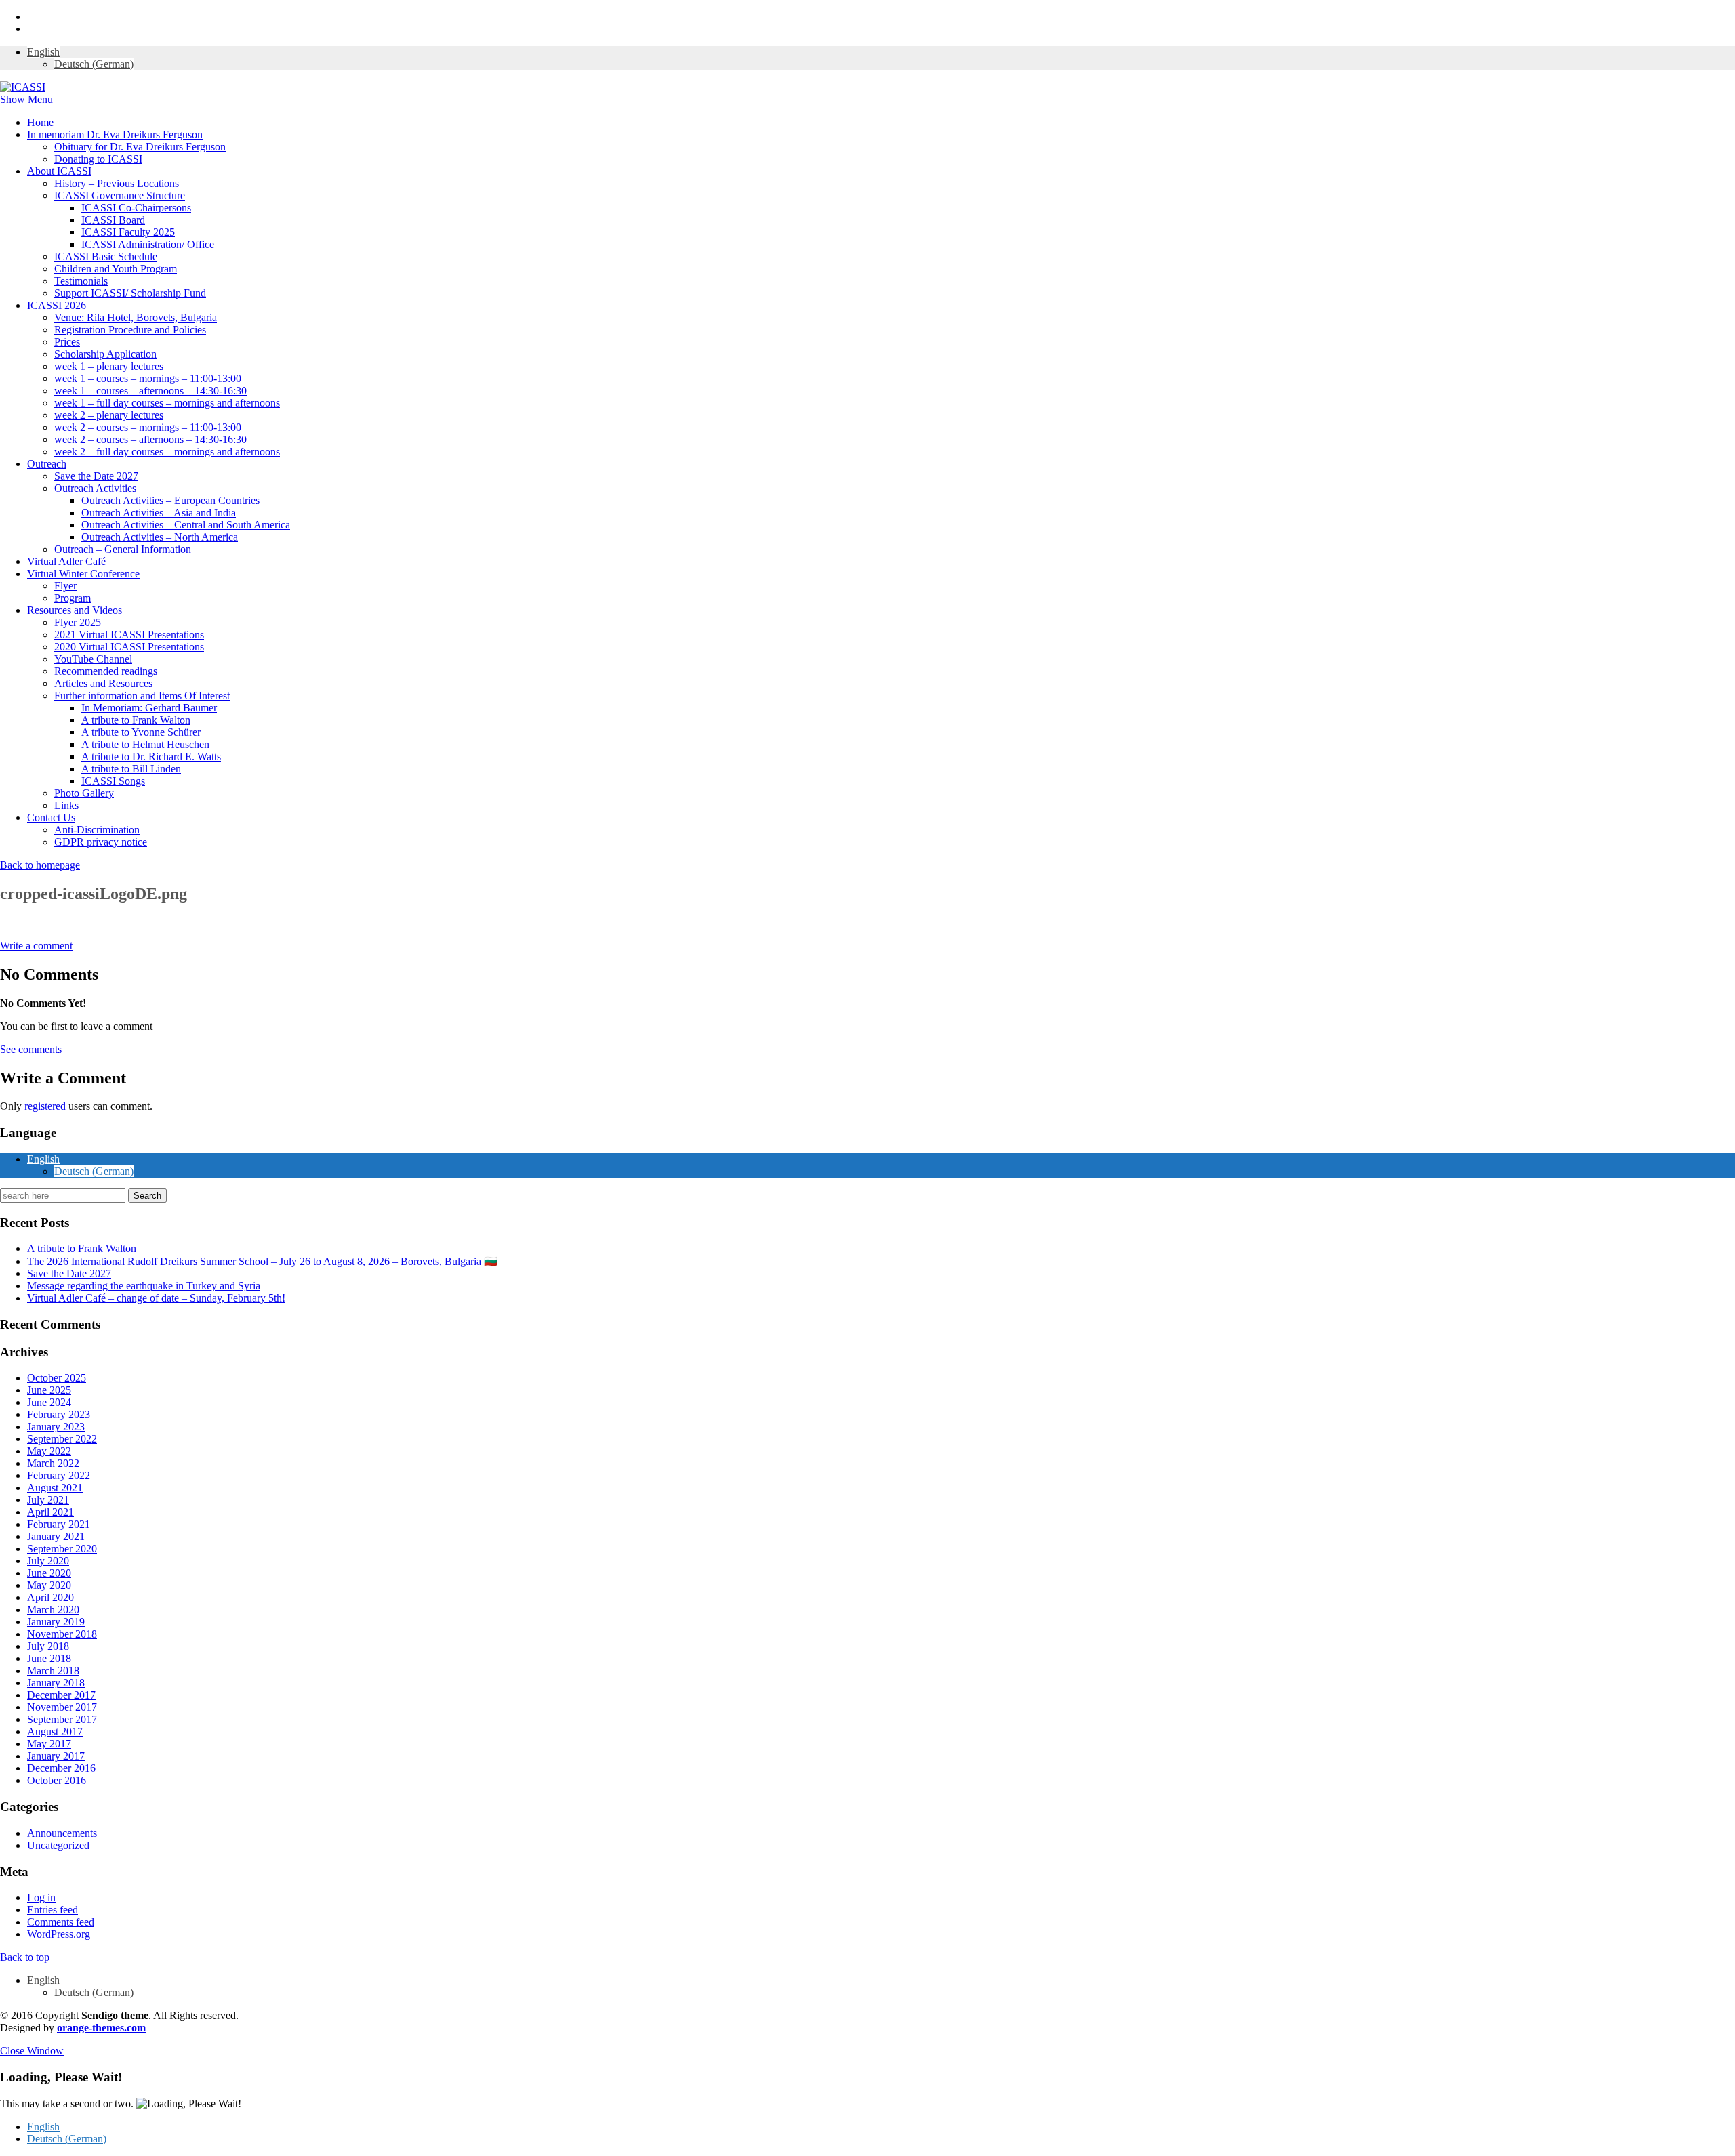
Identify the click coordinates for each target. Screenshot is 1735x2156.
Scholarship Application (105, 354)
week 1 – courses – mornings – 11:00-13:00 (148, 378)
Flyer (65, 586)
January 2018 (56, 1683)
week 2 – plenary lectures (109, 415)
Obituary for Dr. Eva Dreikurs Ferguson (140, 147)
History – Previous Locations (117, 183)
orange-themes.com (101, 2028)
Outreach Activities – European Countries (170, 500)
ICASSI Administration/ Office (148, 244)
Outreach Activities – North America (160, 537)
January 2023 (56, 1427)
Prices (67, 342)
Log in (41, 1898)
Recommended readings (106, 671)
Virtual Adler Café (66, 561)
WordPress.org (59, 1934)
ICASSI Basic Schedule (106, 256)
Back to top (25, 1957)
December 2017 (61, 1695)
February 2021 (59, 1524)
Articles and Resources (103, 683)
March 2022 (53, 1463)
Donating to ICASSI (98, 159)
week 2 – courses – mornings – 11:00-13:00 (148, 427)
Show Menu (26, 99)
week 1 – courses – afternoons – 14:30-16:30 (150, 391)
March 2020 (53, 1610)
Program (73, 598)
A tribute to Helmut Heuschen (145, 744)
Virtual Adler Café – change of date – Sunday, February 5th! (156, 1298)
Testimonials (81, 281)
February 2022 (59, 1475)
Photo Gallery (84, 793)
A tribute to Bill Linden (131, 769)
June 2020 (49, 1573)
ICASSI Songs (113, 781)
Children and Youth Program (116, 269)
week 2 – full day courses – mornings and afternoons (167, 452)
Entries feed (53, 1910)
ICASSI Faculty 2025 (128, 232)
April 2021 (50, 1512)
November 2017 (62, 1707)
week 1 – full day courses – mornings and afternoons (167, 403)
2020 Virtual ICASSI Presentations (129, 647)
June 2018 (49, 1658)
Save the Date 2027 (96, 476)
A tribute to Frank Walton (136, 720)
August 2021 (55, 1488)
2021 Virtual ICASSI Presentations (129, 635)
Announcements (62, 1833)
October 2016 (57, 1780)
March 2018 (53, 1671)
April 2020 (50, 1597)
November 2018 (62, 1634)
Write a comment (36, 946)
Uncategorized (58, 1845)
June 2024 (49, 1402)
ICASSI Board (113, 220)
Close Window (32, 2051)
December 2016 (61, 1768)
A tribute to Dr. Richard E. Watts (151, 756)
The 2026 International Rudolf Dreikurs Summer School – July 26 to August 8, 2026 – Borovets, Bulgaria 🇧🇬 (262, 1261)
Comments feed (61, 1922)
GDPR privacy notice (101, 842)
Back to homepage (40, 865)
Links (66, 805)
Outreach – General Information (123, 549)
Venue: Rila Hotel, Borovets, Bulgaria (136, 317)
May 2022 (49, 1451)
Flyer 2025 (78, 622)
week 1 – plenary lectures (109, 366)
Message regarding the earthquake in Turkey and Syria (144, 1286)
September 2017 (62, 1719)
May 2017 (49, 1744)
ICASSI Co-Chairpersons (136, 208)
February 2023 (59, 1414)
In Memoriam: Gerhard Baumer (149, 708)
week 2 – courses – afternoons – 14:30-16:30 (150, 439)
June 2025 (49, 1390)
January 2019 (56, 1622)
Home (40, 122)
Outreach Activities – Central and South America (186, 525)
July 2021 (48, 1500)
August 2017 (55, 1732)
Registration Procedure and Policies (130, 330)
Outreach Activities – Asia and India (159, 513)
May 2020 (49, 1585)
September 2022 (62, 1439)
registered (46, 1106)
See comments (31, 1049)
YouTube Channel (93, 659)
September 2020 (62, 1549)
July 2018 (48, 1646)
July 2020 (48, 1561)
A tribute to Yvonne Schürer (141, 732)
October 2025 (57, 1378)
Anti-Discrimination (97, 830)
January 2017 (56, 1756)
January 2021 (56, 1536)
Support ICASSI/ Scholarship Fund (130, 293)
